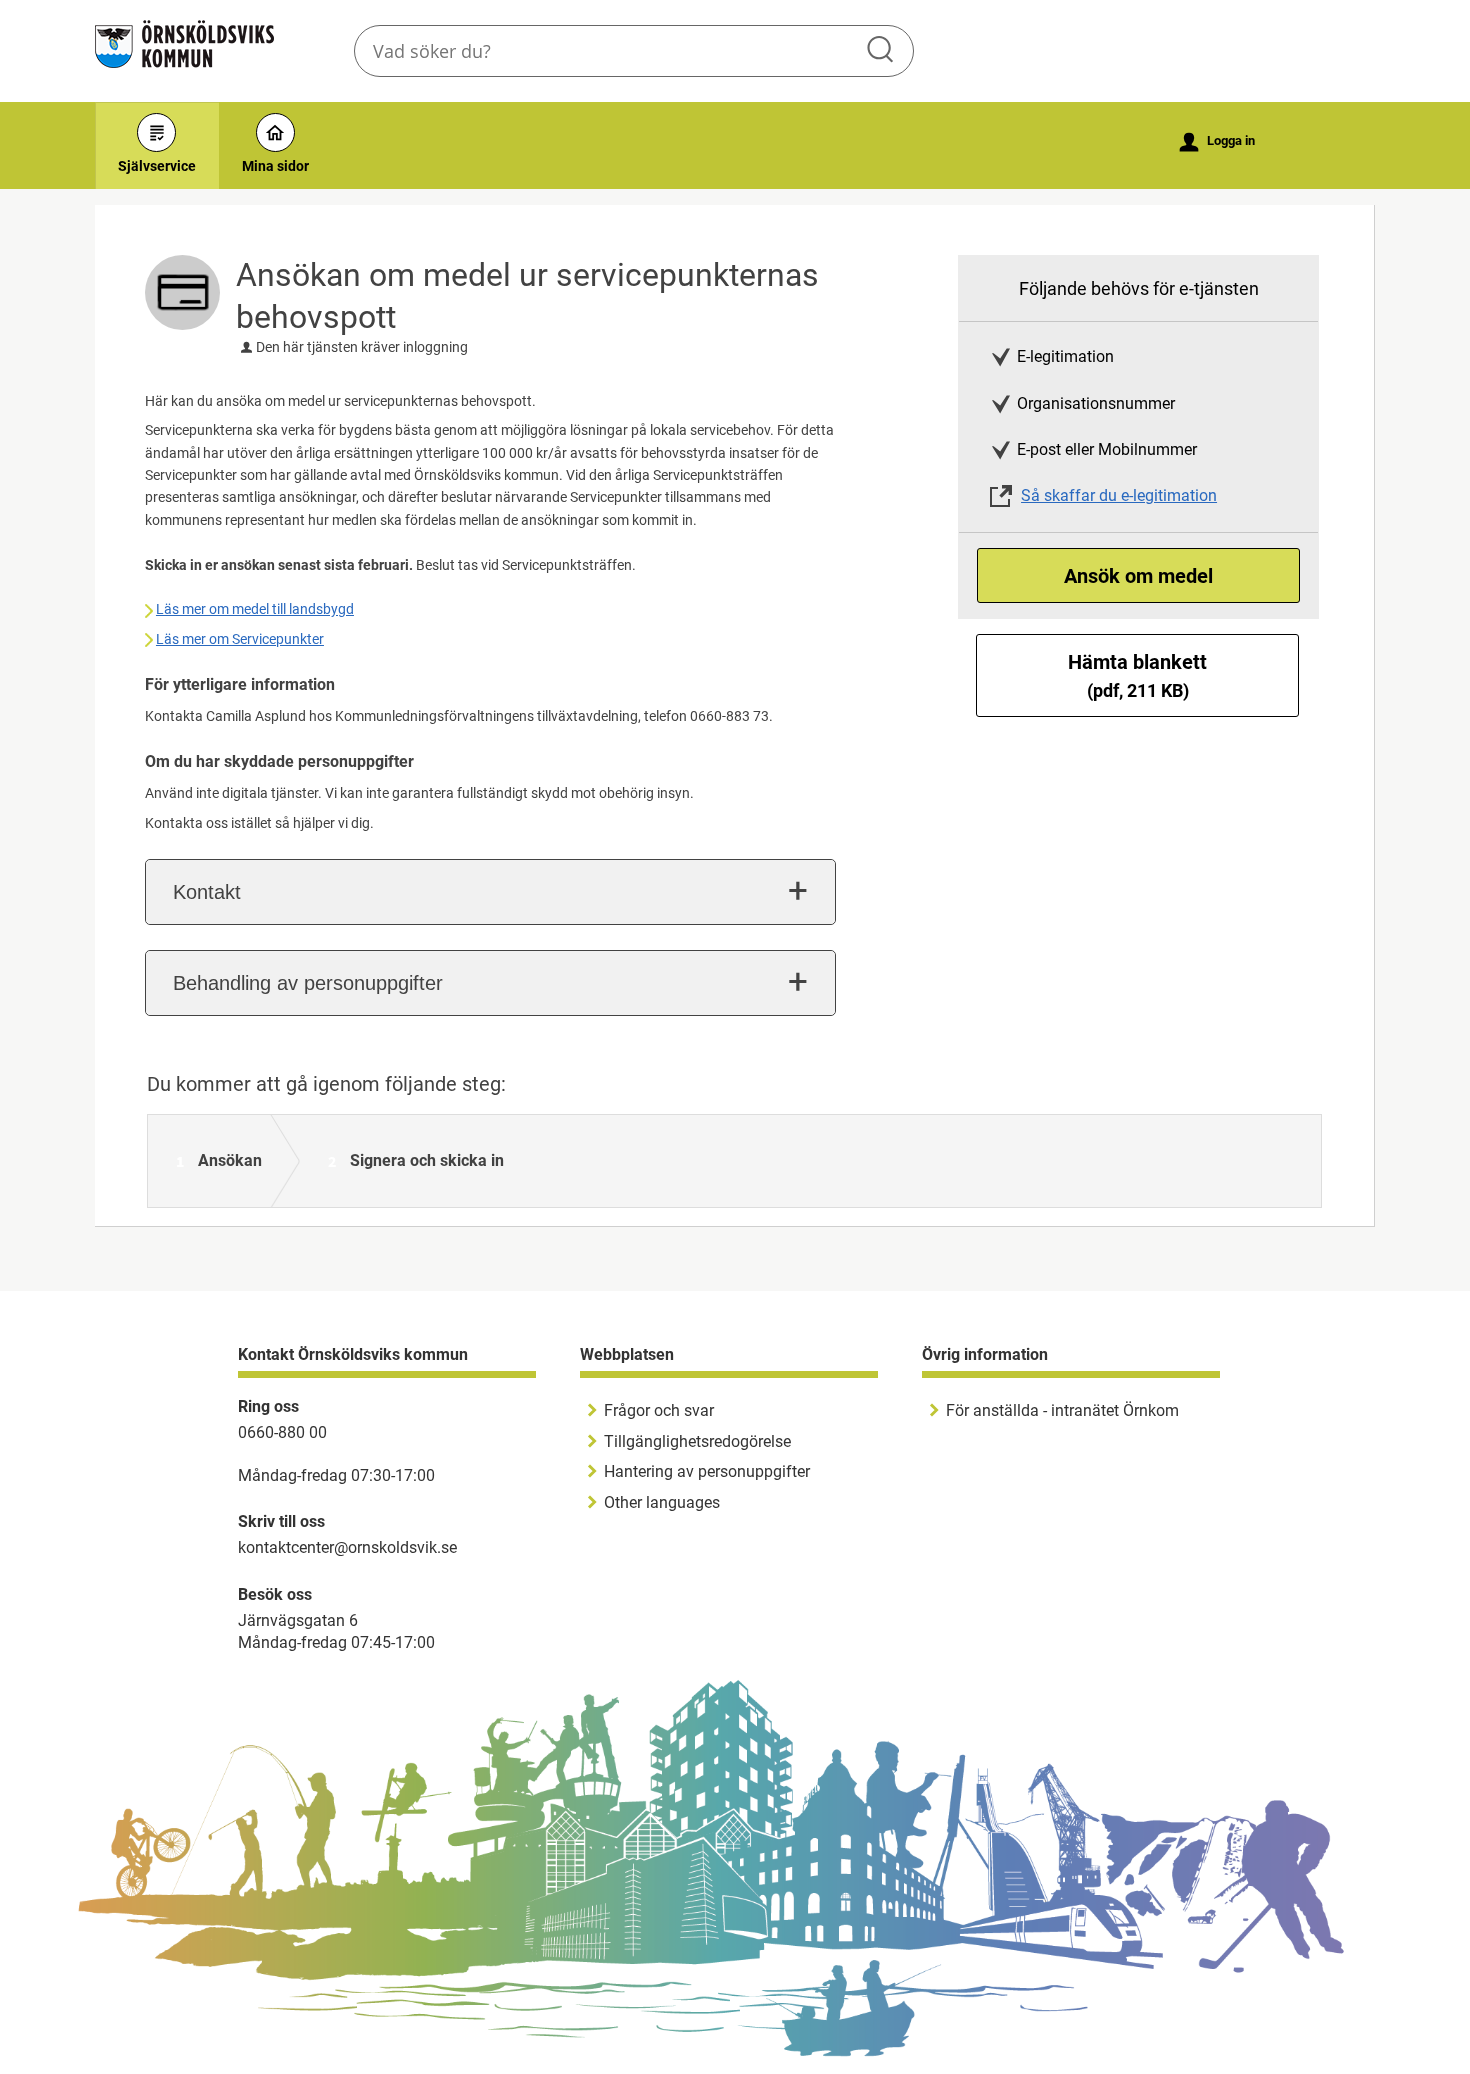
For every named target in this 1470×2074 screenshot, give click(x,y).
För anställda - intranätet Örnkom (1062, 1410)
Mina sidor (275, 166)
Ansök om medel (1138, 576)
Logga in (1217, 142)
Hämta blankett (1137, 675)
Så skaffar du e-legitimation (1119, 495)
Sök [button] (882, 51)
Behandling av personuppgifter (308, 983)
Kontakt (207, 892)
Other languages (662, 1502)
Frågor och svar (659, 1410)
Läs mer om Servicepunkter (240, 639)
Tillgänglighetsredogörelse (697, 1441)
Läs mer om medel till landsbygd (255, 609)
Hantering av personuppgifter (707, 1471)
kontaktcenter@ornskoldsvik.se (347, 1547)
